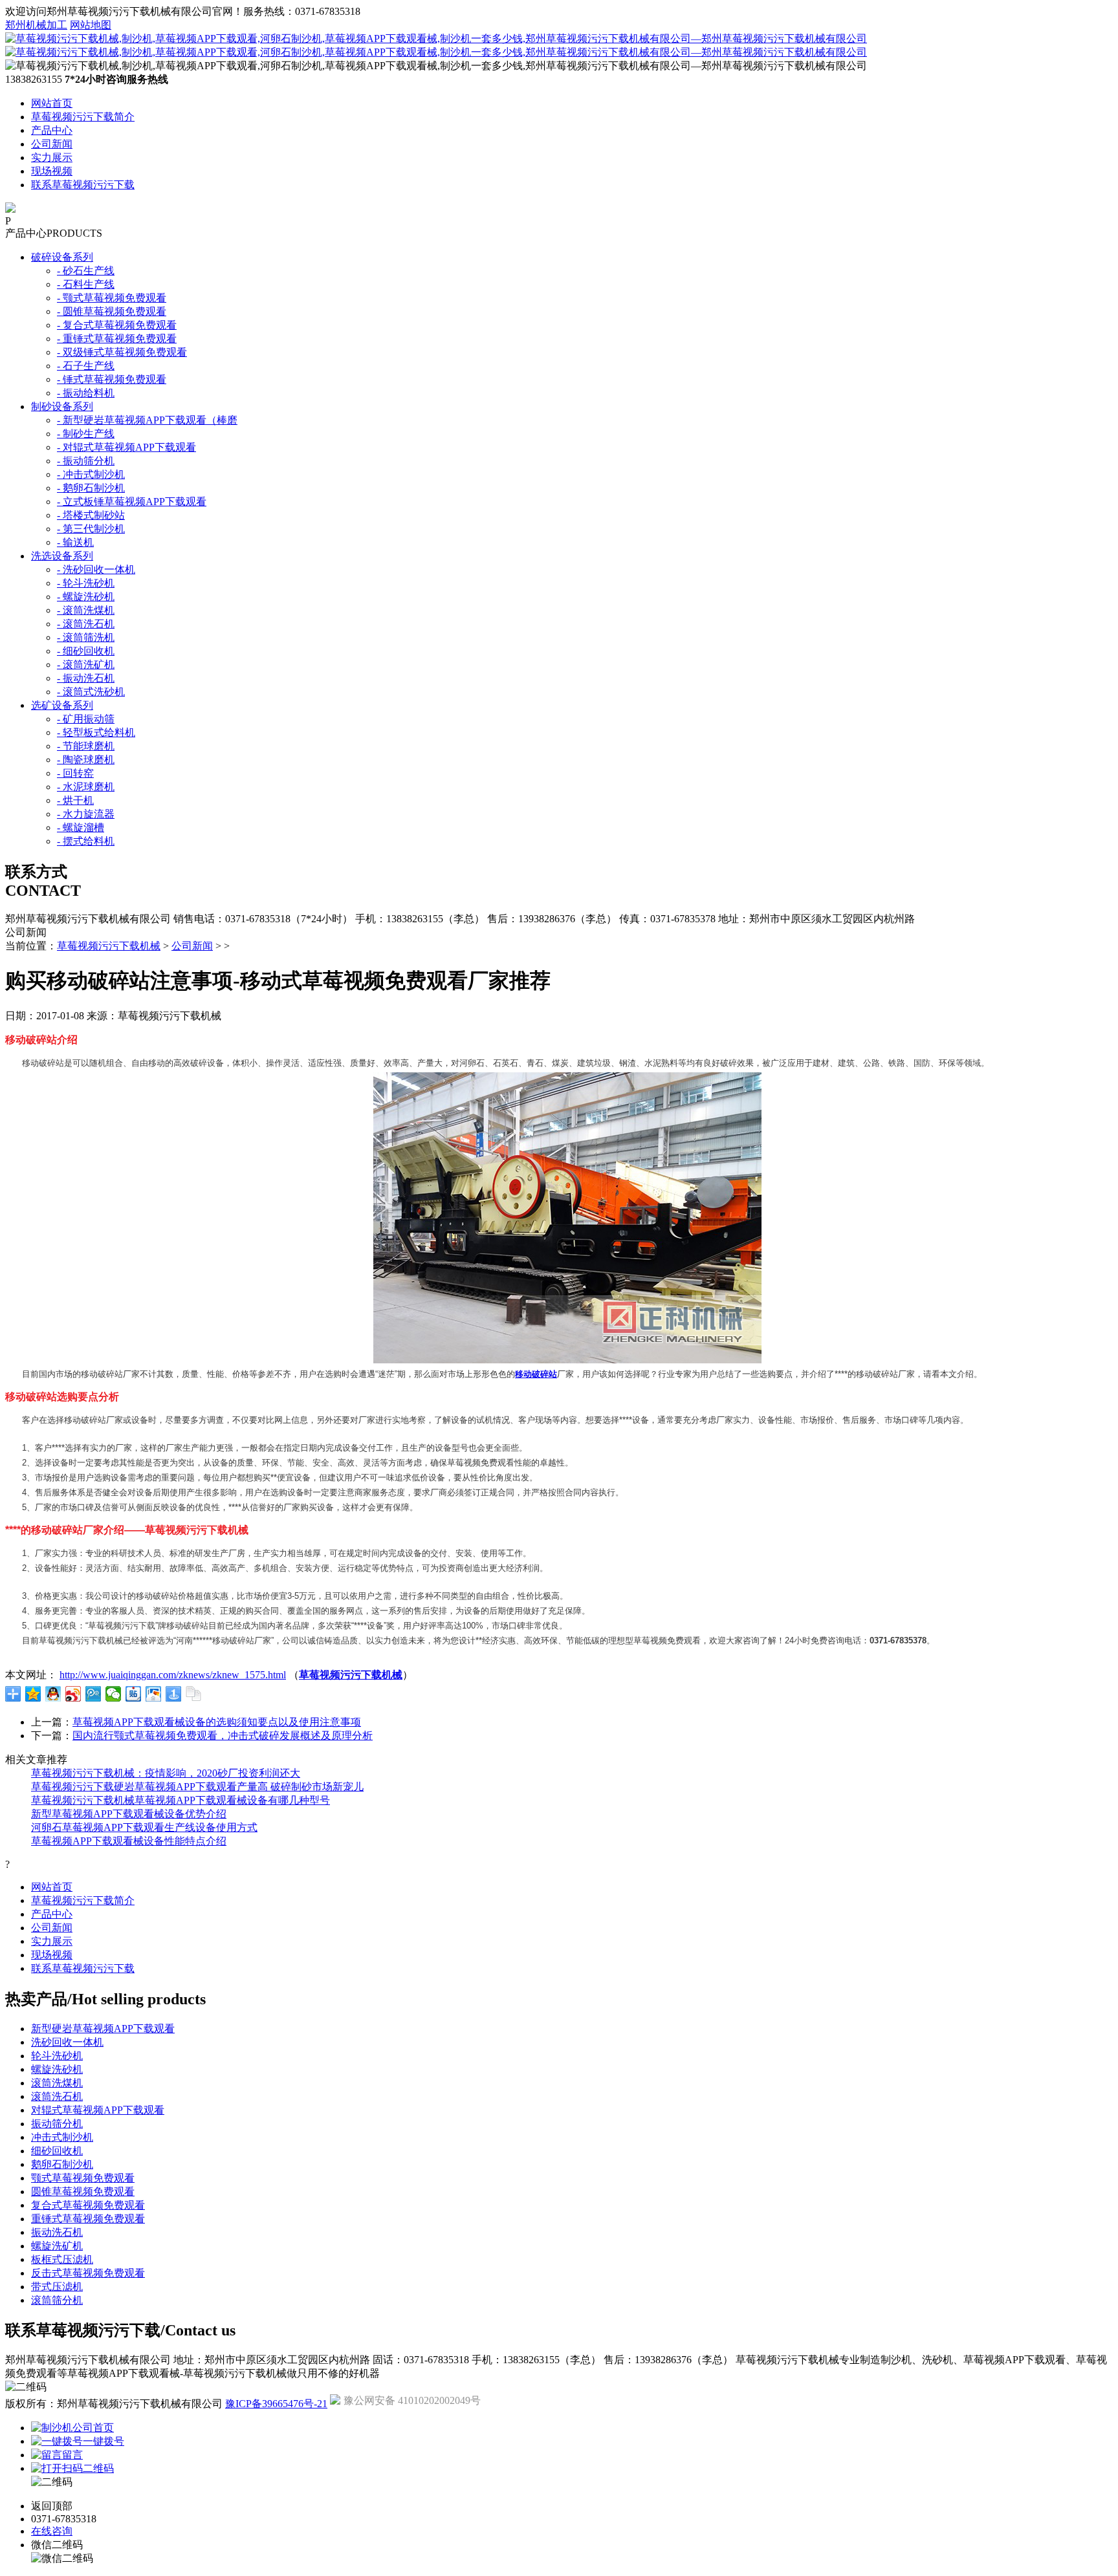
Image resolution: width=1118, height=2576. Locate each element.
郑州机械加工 (36, 25)
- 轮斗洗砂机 (86, 583)
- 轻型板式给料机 (96, 732)
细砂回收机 (57, 2151)
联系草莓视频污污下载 (83, 185)
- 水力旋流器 (86, 814)
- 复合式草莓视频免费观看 (117, 325)
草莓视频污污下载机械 (109, 946)
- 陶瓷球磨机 (86, 760)
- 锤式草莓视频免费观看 (112, 379)
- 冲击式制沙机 (91, 474)
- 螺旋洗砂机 (86, 597)
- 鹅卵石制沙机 (91, 488)
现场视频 (52, 171)
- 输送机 (75, 542)
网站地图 (91, 25)
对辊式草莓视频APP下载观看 (98, 2110)
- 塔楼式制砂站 (91, 515)
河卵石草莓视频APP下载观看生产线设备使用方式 (144, 1827)
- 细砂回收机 (86, 651)
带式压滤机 (57, 2287)
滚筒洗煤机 (57, 2083)
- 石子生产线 (86, 366)
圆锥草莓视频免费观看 (83, 2192)
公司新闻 (52, 144)
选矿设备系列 (62, 705)
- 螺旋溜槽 (81, 828)
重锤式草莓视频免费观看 (88, 2219)
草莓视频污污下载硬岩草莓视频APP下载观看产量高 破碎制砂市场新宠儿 (197, 1787)
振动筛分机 (57, 2124)
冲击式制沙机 (62, 2137)
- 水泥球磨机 (86, 787)
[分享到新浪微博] (73, 1694)
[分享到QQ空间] (33, 1694)
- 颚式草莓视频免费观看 (112, 298)
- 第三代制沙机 (91, 529)
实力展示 (52, 157)
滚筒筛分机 (57, 2300)
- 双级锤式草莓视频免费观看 (122, 352)
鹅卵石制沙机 (62, 2164)
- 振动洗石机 (86, 678)
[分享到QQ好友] (53, 1694)
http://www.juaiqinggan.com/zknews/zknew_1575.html (173, 1675)
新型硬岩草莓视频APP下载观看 (103, 2029)
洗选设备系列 (62, 556)
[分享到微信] (114, 1694)
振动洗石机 (57, 2232)
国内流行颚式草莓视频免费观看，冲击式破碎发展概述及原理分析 (223, 1736)
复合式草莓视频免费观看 (88, 2205)
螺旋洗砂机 (57, 2069)
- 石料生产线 (86, 284)
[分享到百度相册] (154, 1694)
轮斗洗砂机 (57, 2056)
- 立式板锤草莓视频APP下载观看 (132, 502)
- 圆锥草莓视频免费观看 (112, 311)
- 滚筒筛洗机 (86, 637)
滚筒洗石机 (57, 2096)
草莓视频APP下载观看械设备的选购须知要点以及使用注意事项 (217, 1722)
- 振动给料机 (86, 393)
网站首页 (52, 103)
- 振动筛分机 (86, 461)
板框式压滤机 (62, 2259)
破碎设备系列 (62, 257)
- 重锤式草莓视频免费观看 (117, 339)
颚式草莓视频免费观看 (83, 2178)
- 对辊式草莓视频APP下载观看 (126, 447)
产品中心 (52, 130)
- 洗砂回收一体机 (96, 569)
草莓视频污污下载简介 (83, 117)
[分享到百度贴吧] (134, 1694)
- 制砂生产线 (86, 434)
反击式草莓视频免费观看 (88, 2273)
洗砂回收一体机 (67, 2042)
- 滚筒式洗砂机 (91, 692)
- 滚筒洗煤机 (86, 610)
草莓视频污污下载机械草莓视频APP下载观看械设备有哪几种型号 (181, 1800)
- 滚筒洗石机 (86, 624)
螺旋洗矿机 (57, 2246)
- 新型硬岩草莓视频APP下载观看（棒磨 (147, 420)
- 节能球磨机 (86, 746)
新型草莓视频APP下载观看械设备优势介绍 (129, 1814)
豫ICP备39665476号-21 (276, 2404)
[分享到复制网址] (194, 1694)
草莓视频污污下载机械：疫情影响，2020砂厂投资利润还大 (166, 1773)
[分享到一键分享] (174, 1694)
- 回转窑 (75, 773)
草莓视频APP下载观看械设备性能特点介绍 (129, 1841)
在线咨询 (52, 2531)
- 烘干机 (75, 800)
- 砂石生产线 (86, 271)
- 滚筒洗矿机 (86, 665)
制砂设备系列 (62, 406)
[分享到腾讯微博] (93, 1694)
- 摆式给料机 (86, 841)
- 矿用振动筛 (86, 719)
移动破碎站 (536, 1374)
